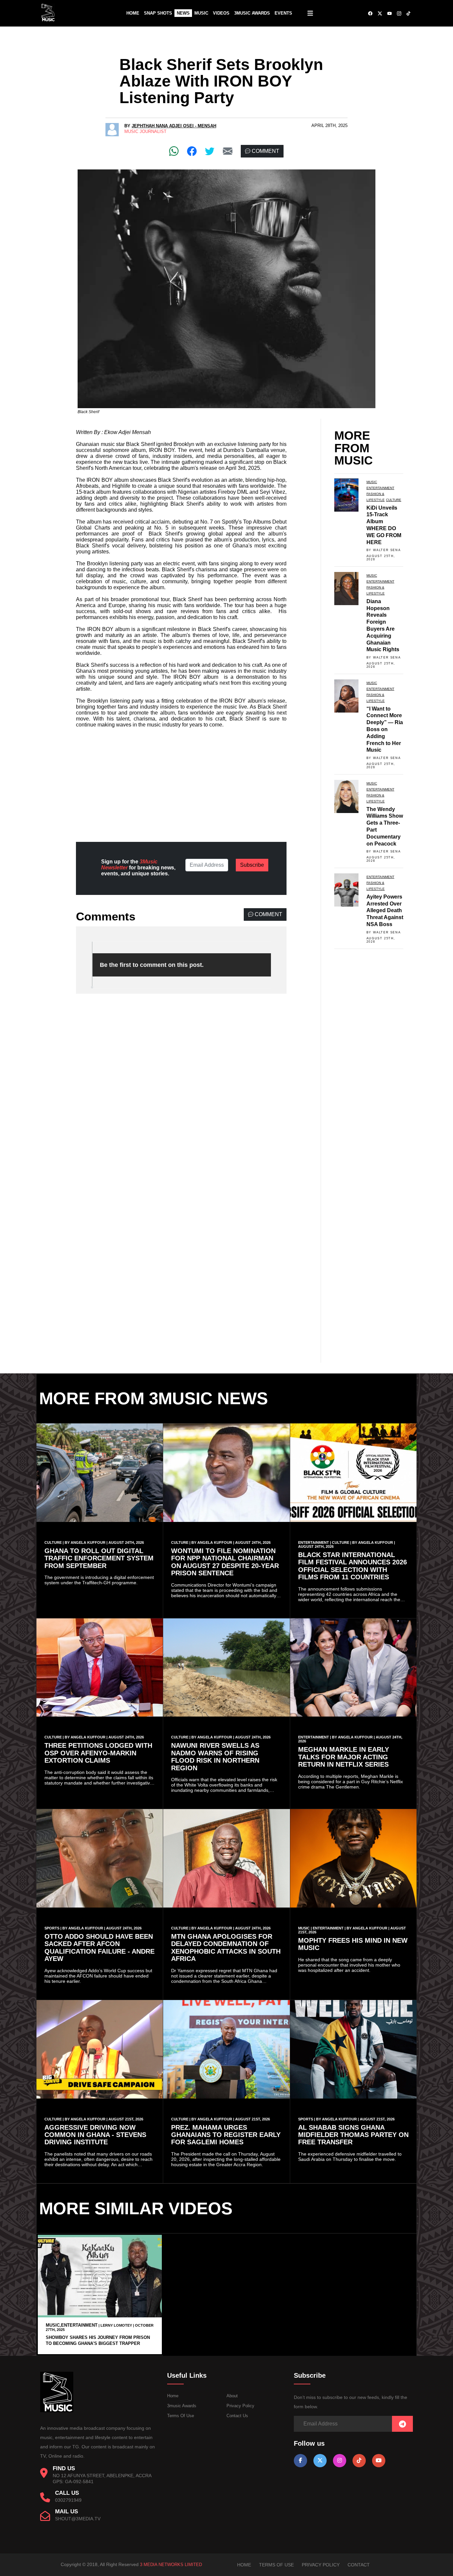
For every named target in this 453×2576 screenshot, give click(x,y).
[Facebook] (192, 151)
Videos (221, 13)
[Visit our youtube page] (379, 2460)
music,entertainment (72, 2325)
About (232, 2396)
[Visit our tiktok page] (359, 2460)
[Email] (228, 151)
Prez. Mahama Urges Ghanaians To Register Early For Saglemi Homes (226, 2135)
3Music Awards (252, 13)
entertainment (380, 488)
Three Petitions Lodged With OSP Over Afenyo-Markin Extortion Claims (98, 1753)
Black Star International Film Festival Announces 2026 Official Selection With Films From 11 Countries (353, 1566)
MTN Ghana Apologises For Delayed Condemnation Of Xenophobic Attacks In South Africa (226, 1948)
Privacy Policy (240, 2406)
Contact (359, 2565)
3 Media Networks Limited (171, 2565)
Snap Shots (158, 13)
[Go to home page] (57, 2411)
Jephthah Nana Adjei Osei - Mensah (174, 126)
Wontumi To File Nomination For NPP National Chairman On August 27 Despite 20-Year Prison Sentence (225, 1562)
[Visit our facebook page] (300, 2460)
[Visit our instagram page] (340, 2460)
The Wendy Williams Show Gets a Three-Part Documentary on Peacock (385, 826)
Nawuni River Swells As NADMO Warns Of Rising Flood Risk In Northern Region (215, 1757)
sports (52, 1928)
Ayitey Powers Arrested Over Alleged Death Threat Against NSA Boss (385, 911)
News (183, 13)
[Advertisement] (181, 780)
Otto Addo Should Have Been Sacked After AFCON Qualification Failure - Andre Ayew (99, 1948)
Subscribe (252, 865)
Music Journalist (145, 131)
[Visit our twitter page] (320, 2460)
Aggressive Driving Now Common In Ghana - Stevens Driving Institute (95, 2135)
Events (283, 13)
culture (394, 500)
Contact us (237, 2416)
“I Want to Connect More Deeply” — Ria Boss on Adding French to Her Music (385, 729)
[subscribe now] (402, 2424)
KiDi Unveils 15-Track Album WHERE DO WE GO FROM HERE (384, 525)
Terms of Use (181, 2416)
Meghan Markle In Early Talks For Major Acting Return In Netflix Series (344, 1757)
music (372, 482)
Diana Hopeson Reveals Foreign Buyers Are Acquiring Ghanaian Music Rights (383, 626)
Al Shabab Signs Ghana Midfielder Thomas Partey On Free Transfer (353, 2135)
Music (201, 13)
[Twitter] (210, 151)
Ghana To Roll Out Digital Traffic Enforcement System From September (99, 1558)
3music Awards (182, 2406)
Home (133, 13)
